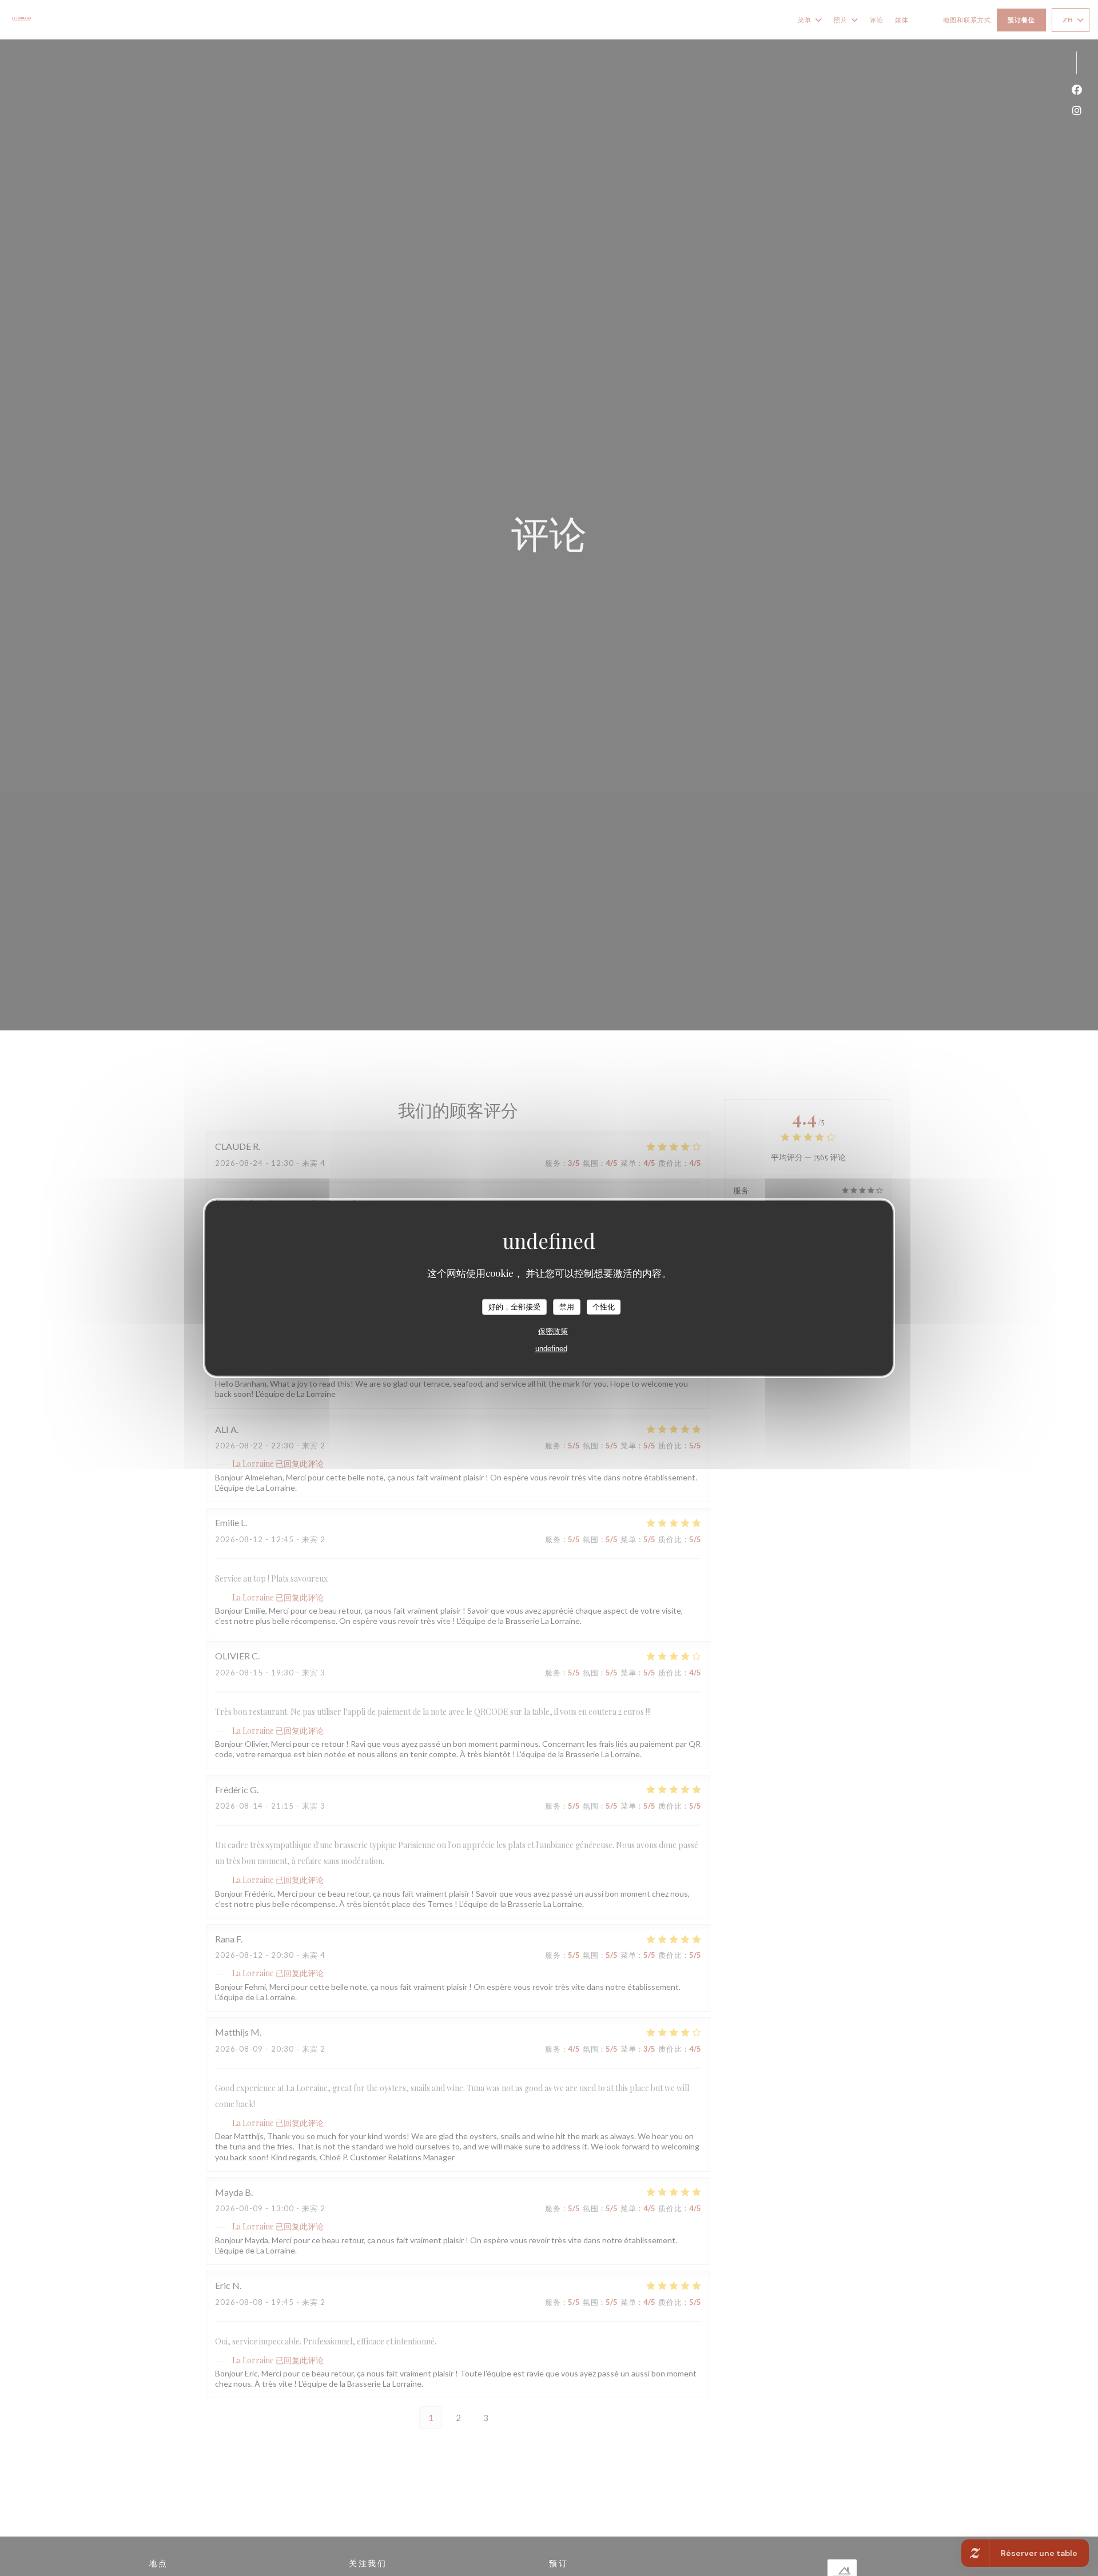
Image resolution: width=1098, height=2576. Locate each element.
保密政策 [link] (553, 1331)
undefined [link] (551, 1348)
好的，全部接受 (514, 1306)
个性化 (604, 1306)
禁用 (567, 1306)
